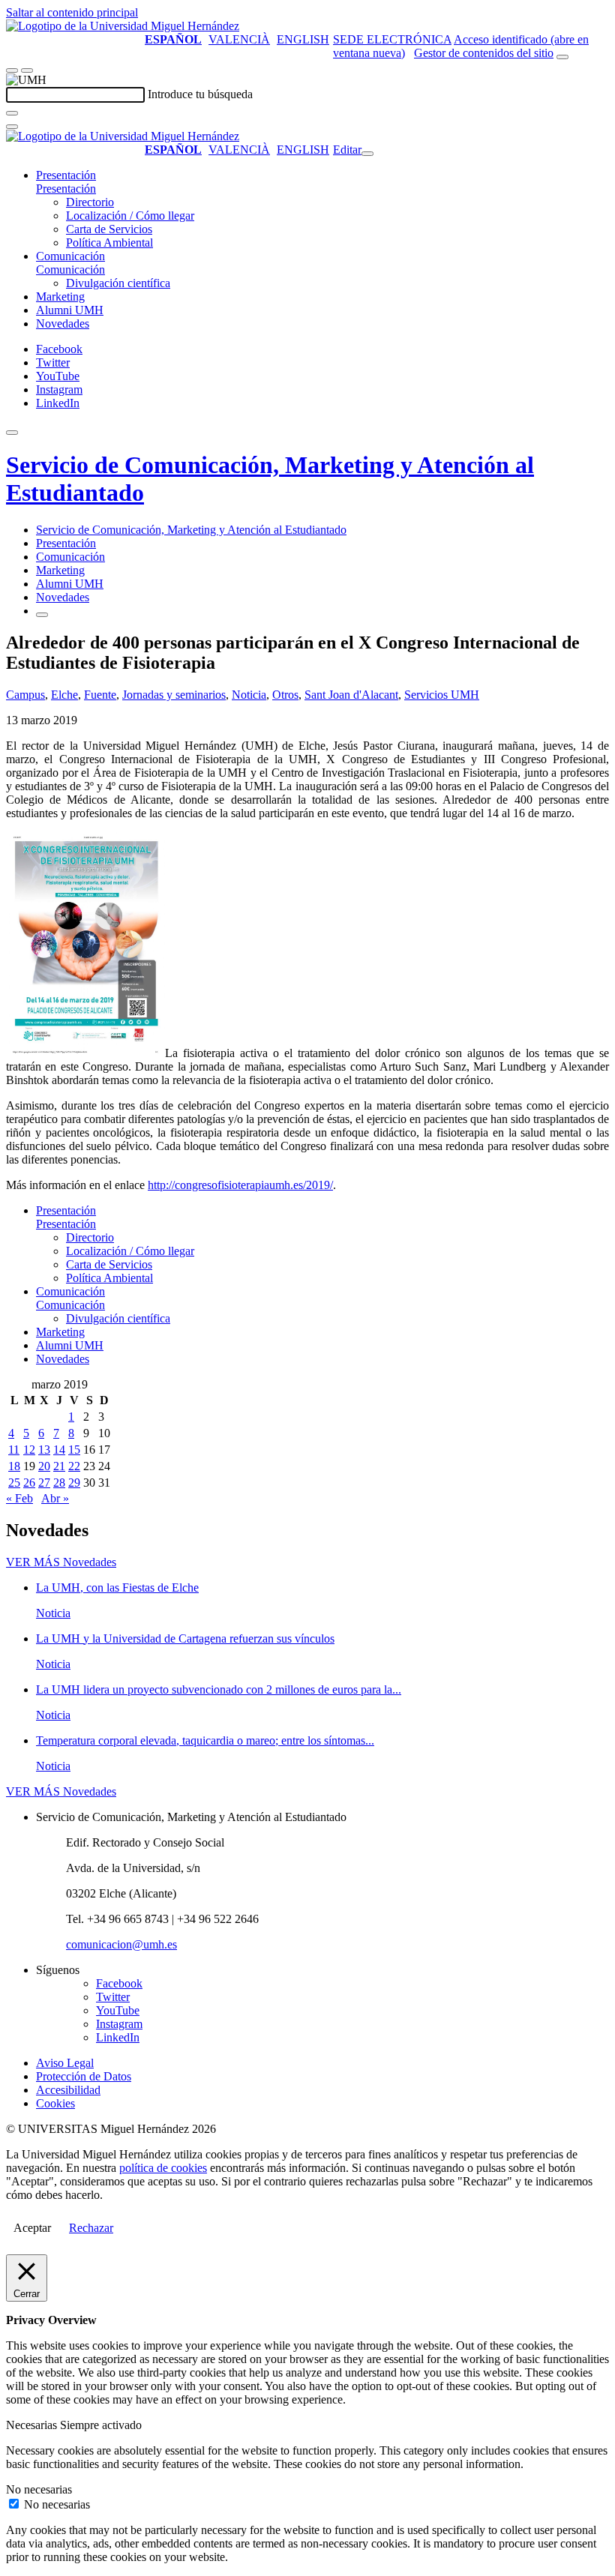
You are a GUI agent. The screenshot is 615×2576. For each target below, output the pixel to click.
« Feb (19, 1498)
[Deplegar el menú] (42, 615)
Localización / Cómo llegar (130, 216)
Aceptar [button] (32, 2228)
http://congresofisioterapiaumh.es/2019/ (240, 1185)
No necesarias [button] (39, 2489)
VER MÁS (61, 1562)
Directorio (90, 202)
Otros (285, 695)
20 (44, 1466)
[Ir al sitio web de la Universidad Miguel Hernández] (123, 26)
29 (74, 1483)
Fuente (100, 695)
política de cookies (163, 2168)
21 (59, 1466)
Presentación (66, 175)
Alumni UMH (70, 310)
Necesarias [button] (33, 2425)
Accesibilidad (68, 2090)
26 (29, 1483)
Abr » (55, 1498)
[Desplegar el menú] (27, 70)
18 (14, 1466)
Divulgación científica (118, 283)
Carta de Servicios (109, 229)
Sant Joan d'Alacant (351, 695)
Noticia (249, 695)
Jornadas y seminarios (174, 695)
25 (14, 1483)
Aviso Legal (65, 2063)
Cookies (55, 2103)
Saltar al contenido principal (72, 12)
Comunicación (70, 256)
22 (74, 1466)
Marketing (60, 297)
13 (44, 1450)
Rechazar (91, 2228)
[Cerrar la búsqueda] (12, 127)
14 (59, 1450)
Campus (25, 695)
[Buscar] (12, 113)
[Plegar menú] (367, 154)
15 (74, 1450)
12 (29, 1450)
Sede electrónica (392, 39)
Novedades (63, 323)
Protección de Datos (84, 2076)
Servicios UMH (442, 695)
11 (14, 1450)
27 (44, 1483)
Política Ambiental (109, 243)
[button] (66, 189)
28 (59, 1483)
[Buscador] (562, 57)
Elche (64, 695)
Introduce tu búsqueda (200, 94)
